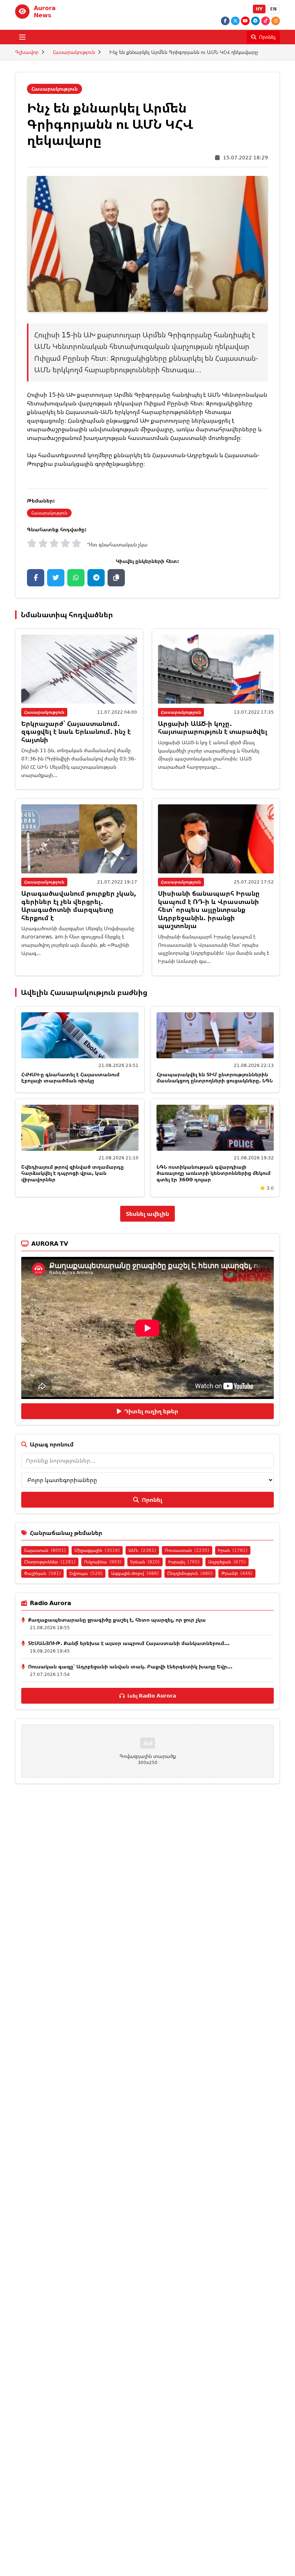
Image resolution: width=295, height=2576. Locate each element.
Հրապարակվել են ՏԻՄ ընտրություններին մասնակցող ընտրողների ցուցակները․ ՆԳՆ (215, 1078)
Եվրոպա (86, 1573)
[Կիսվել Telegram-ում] (96, 578)
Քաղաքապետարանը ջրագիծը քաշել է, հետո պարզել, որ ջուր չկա (117, 1620)
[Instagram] (276, 21)
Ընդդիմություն (190, 1573)
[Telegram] (255, 21)
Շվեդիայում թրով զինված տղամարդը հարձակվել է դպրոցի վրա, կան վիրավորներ (72, 1173)
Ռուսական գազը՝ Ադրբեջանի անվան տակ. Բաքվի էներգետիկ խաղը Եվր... (130, 1666)
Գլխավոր (27, 52)
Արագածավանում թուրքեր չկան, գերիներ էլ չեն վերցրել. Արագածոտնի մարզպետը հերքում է (79, 905)
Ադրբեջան (227, 1562)
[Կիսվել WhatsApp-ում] (76, 578)
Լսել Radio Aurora (152, 1696)
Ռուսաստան (187, 1550)
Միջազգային (97, 1550)
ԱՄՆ (142, 1550)
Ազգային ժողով (135, 1573)
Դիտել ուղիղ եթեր (151, 1411)
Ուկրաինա (103, 1562)
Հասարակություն (74, 52)
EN (273, 9)
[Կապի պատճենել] (116, 578)
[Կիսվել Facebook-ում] (36, 578)
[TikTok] (265, 21)
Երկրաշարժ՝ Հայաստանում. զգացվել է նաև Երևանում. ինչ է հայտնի (76, 732)
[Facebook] (225, 21)
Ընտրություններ (50, 1562)
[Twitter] (235, 21)
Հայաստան (45, 1550)
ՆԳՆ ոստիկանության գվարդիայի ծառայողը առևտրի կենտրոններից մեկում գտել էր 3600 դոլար (214, 1173)
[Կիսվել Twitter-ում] (56, 578)
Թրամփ (237, 1573)
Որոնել (152, 1500)
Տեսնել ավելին (147, 1214)
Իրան (233, 1550)
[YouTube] (245, 21)
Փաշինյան (42, 1573)
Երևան (145, 1562)
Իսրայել (184, 1562)
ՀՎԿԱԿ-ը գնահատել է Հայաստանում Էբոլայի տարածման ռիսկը (70, 1078)
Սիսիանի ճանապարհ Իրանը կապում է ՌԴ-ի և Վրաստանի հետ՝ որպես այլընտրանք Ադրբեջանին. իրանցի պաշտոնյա (209, 909)
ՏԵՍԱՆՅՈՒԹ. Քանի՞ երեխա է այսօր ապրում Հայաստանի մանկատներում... (129, 1643)
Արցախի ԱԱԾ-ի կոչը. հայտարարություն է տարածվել (213, 728)
